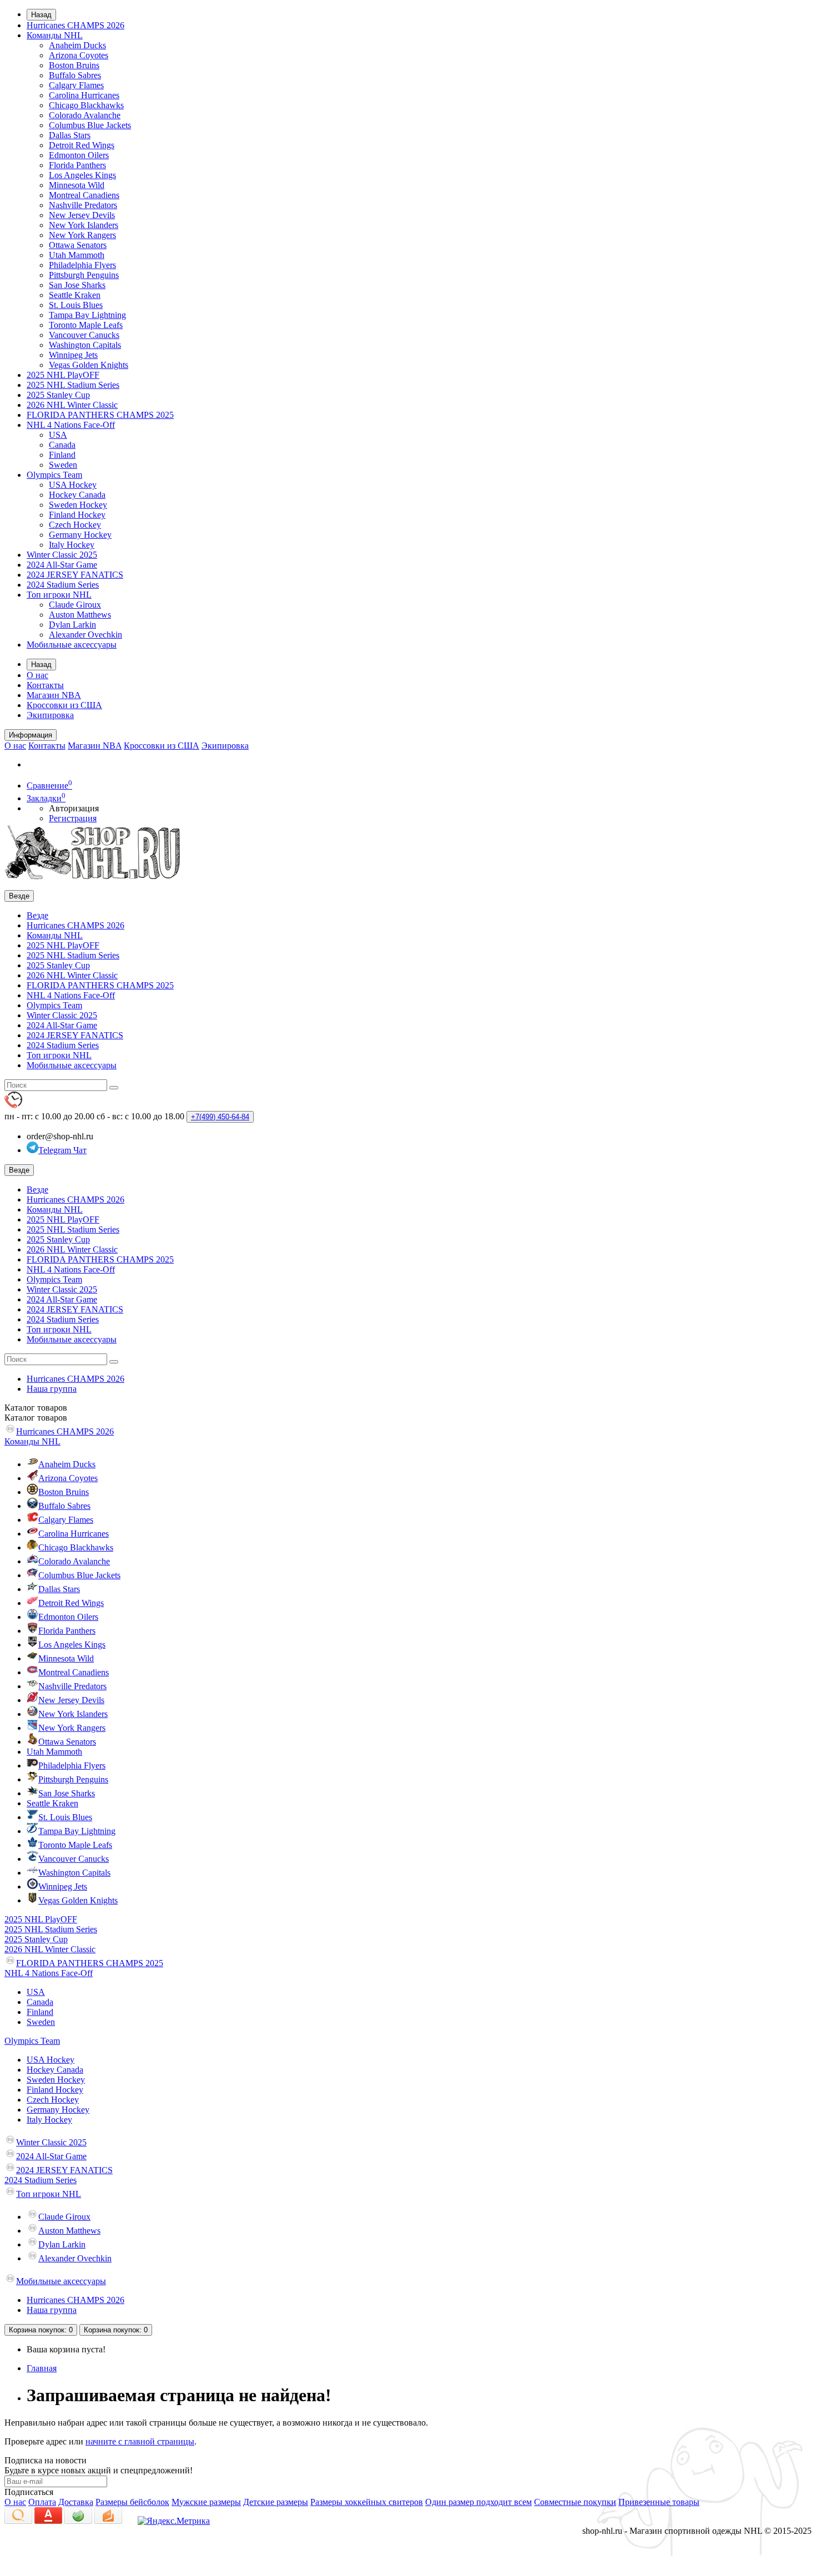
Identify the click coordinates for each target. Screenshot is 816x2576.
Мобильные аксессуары (72, 645)
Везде (37, 915)
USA (58, 435)
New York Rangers (82, 235)
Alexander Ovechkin (85, 635)
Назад (41, 15)
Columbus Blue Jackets (90, 125)
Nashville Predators (83, 205)
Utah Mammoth (77, 255)
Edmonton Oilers (79, 155)
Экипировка (50, 715)
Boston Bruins (74, 65)
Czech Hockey (75, 525)
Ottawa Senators (78, 245)
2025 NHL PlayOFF (63, 375)
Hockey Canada (77, 495)
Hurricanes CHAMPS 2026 (75, 25)
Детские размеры (276, 2502)
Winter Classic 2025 (62, 555)
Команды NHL (55, 35)
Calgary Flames (76, 85)
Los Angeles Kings (82, 175)
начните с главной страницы (140, 2441)
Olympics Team (54, 475)
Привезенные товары (659, 2502)
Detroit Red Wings (82, 145)
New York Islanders (84, 225)
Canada (62, 445)
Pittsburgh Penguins (84, 275)
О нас (37, 675)
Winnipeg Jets (73, 355)
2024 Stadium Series (63, 585)
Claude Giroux (75, 605)
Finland (62, 455)
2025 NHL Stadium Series (73, 385)
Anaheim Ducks (77, 45)
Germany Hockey (80, 535)
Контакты (45, 685)
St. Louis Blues (76, 305)
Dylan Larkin (72, 625)
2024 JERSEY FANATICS (75, 575)
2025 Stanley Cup (58, 395)
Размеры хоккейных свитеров (367, 2502)
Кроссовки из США (64, 705)
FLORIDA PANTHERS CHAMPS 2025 (100, 415)
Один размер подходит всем (478, 2502)
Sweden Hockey (78, 505)
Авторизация (74, 808)
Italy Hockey (72, 545)
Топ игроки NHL (59, 595)
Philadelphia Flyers (82, 265)
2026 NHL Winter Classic (72, 405)
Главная (42, 2368)
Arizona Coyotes (79, 55)
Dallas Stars (70, 135)
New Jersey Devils (82, 215)
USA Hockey (73, 485)
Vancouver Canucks (84, 335)
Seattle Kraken (75, 295)
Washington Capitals (85, 345)
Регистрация (73, 818)
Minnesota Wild (77, 185)
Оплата (42, 2502)
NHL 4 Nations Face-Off (71, 425)
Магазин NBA (54, 695)
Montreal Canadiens (84, 195)
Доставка (76, 2502)
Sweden (63, 465)
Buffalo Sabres (75, 75)
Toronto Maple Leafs (86, 325)
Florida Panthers (77, 165)
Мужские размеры (206, 2502)
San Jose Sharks (77, 285)
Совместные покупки (575, 2502)
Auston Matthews (80, 615)
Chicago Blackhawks (86, 105)
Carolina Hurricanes (84, 95)
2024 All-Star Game (62, 565)
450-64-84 (220, 1117)
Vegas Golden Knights (89, 365)
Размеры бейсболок (132, 2502)
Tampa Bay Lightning (87, 315)
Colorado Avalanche (85, 115)
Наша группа (52, 1389)
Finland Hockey (77, 515)
